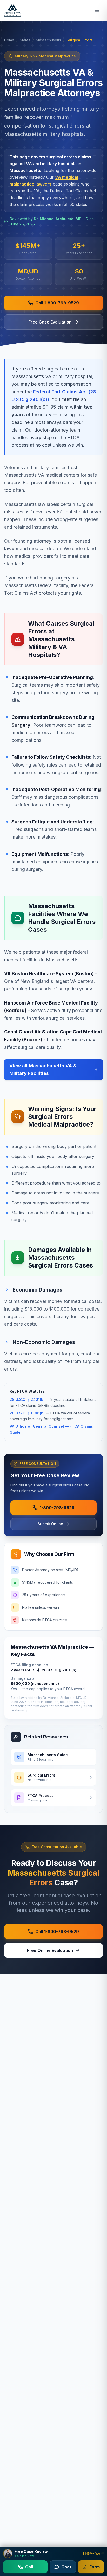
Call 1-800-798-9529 (57, 303)
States (25, 40)
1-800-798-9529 (57, 1508)
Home (9, 40)
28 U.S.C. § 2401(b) (27, 1399)
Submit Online (50, 1524)
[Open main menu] (97, 10)
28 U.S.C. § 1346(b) (27, 1413)
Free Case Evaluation (50, 322)
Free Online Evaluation (50, 1950)
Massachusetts (48, 40)
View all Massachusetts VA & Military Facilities (43, 1069)
